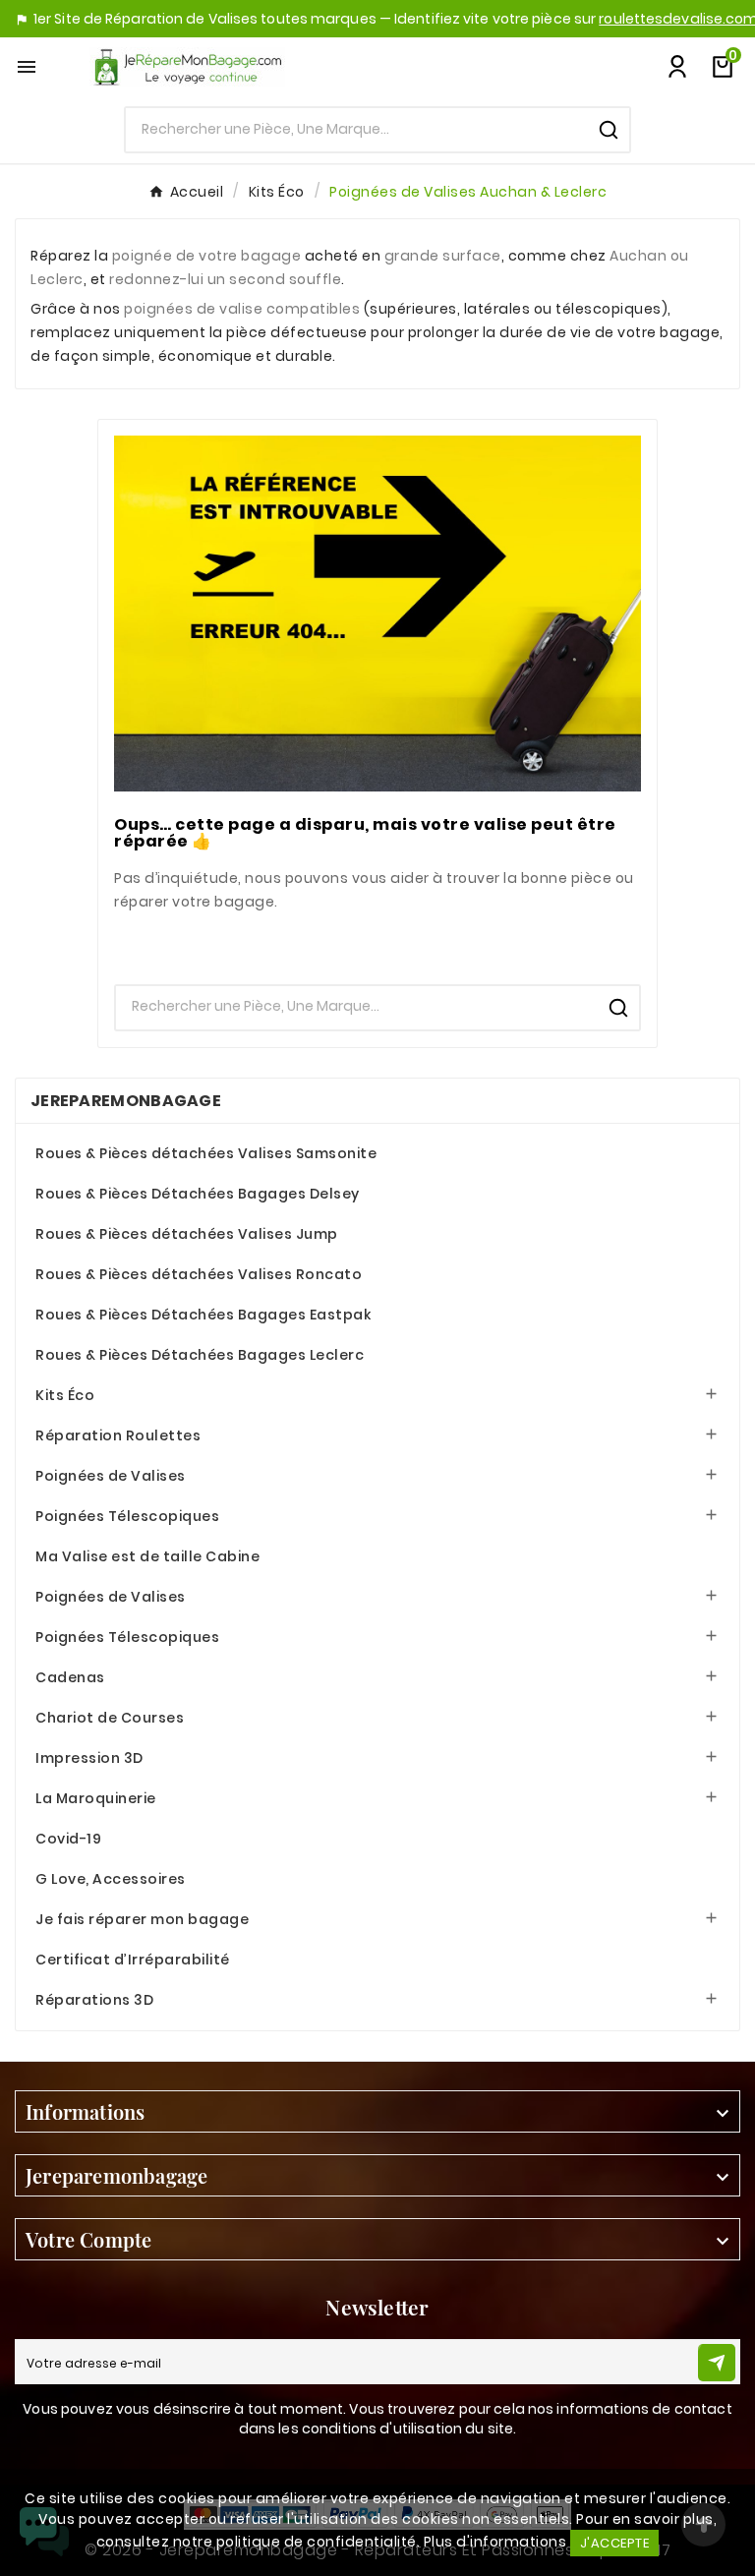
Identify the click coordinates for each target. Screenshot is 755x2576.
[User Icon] (677, 67)
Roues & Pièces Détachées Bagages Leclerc (200, 1355)
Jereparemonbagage (126, 1101)
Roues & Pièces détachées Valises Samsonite (206, 1153)
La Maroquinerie (96, 1798)
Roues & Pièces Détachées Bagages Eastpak (203, 1315)
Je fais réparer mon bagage (142, 1919)
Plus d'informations (495, 2542)
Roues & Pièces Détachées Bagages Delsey (198, 1194)
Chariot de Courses (110, 1718)
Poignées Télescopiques (127, 1516)
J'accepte (615, 2543)
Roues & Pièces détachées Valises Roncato (199, 1274)
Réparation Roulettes (118, 1435)
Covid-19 (68, 1839)
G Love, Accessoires (111, 1879)
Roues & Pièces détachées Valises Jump (187, 1234)
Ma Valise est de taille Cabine (147, 1556)
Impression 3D (89, 1758)
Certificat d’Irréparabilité (133, 1960)
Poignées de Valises (111, 1476)
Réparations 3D (94, 2000)
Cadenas (70, 1677)
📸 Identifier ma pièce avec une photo (378, 946)
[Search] (609, 130)
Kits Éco (65, 1395)
